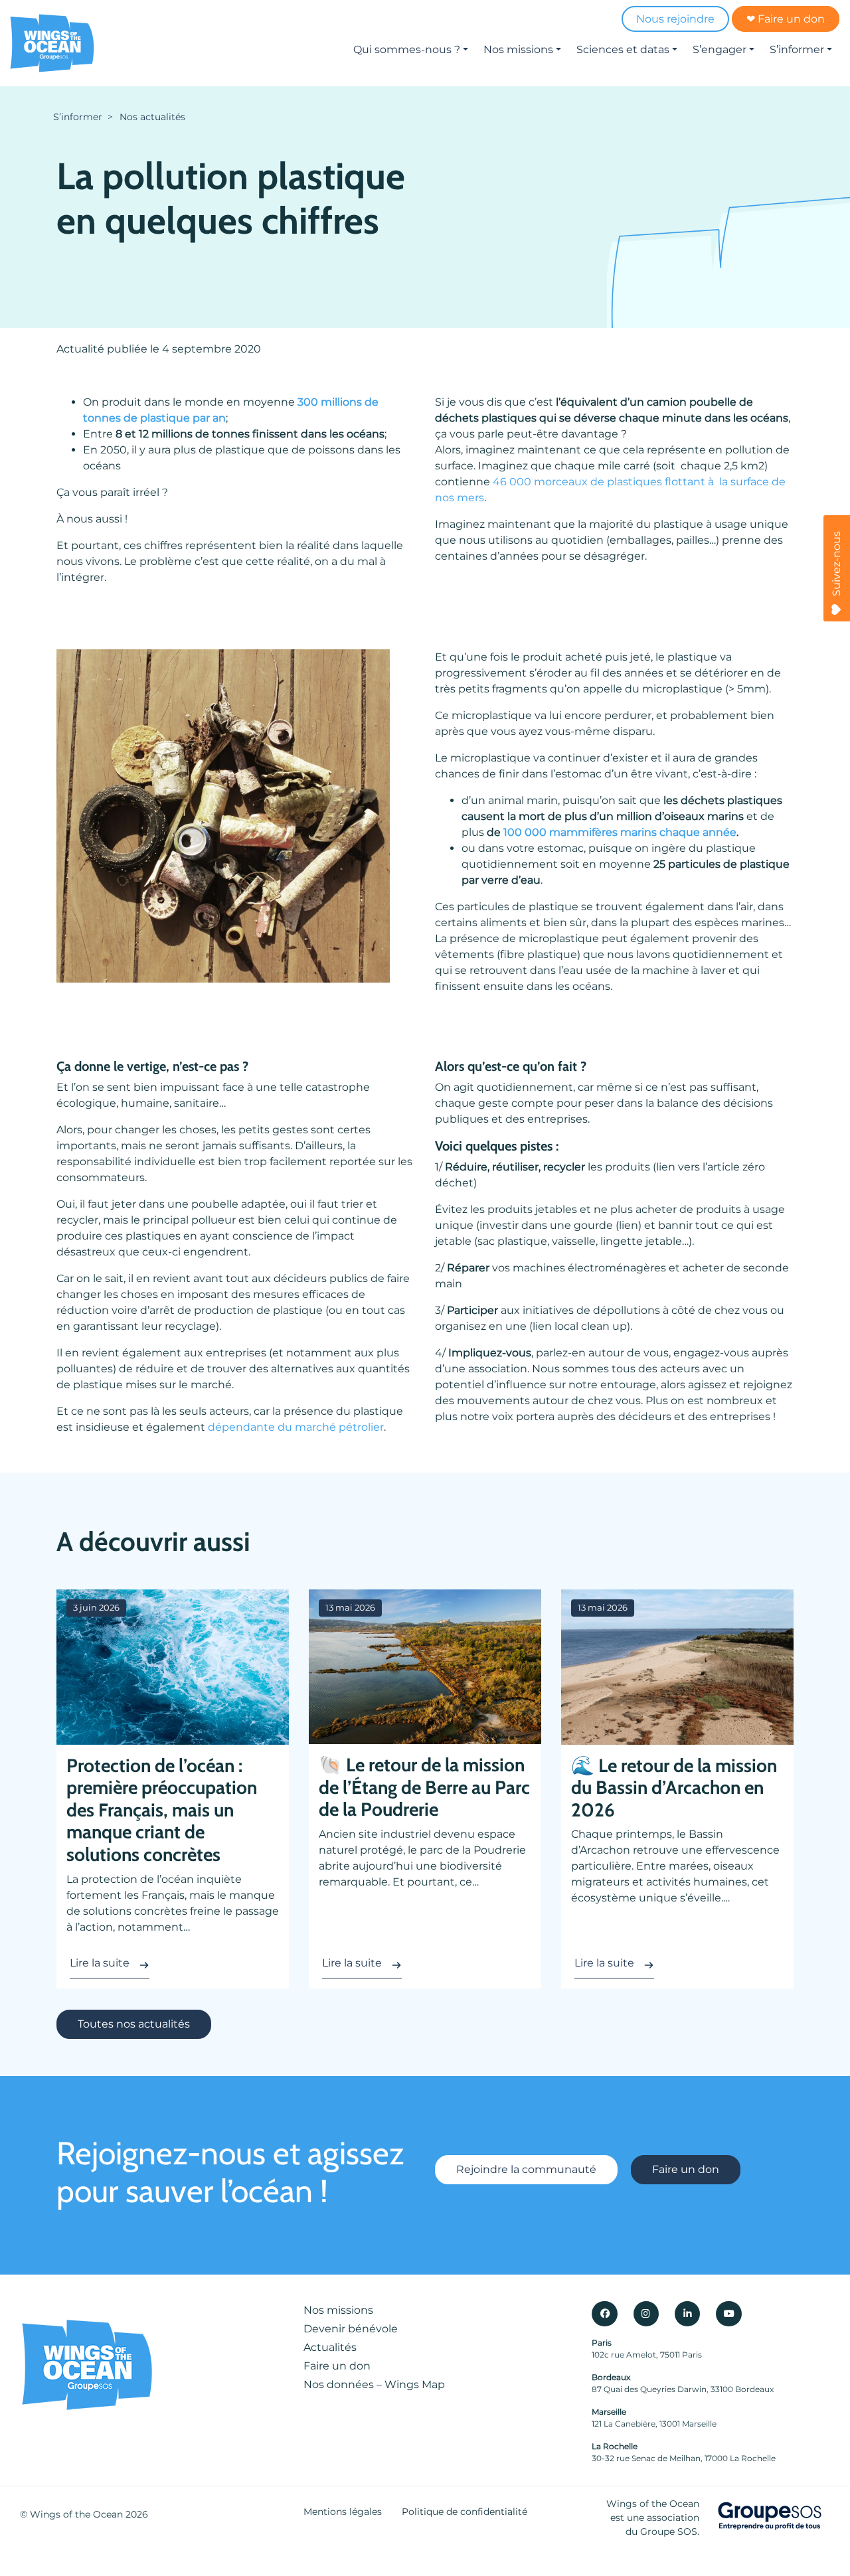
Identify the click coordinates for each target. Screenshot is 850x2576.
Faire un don (686, 2169)
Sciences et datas (623, 49)
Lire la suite (100, 1963)
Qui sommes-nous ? (407, 49)
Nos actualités (152, 117)
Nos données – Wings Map (374, 2384)
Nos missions (518, 49)
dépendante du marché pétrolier (296, 1427)
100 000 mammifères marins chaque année (620, 832)
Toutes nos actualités (134, 2024)
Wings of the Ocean (76, 2514)
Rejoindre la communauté (526, 2169)
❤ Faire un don (786, 19)
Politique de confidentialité (465, 2512)
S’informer (797, 49)
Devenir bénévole (351, 2329)
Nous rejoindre (675, 19)
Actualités (330, 2347)
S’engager (720, 49)
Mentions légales (343, 2512)
